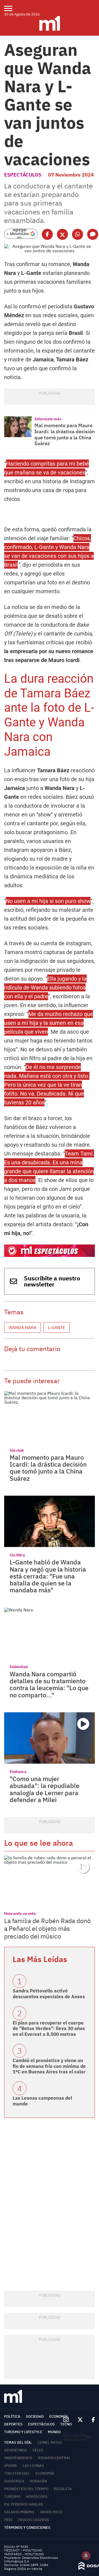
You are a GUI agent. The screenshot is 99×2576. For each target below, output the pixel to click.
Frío (8, 2520)
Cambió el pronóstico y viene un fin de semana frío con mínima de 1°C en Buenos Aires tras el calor (49, 2066)
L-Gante (57, 1327)
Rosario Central (54, 2458)
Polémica (18, 1772)
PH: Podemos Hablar (24, 2504)
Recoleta (63, 2489)
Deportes (13, 2424)
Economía (59, 2416)
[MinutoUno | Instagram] (66, 2420)
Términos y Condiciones (27, 2528)
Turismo (12, 2497)
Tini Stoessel (17, 2473)
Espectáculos (23, 175)
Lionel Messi (50, 2442)
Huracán (38, 2481)
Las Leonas (33, 2466)
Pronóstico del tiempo (26, 2489)
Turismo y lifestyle (23, 2432)
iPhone (11, 2466)
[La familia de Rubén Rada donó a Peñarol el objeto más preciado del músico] (50, 1881)
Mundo (54, 2432)
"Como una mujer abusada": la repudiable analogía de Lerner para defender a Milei (45, 1789)
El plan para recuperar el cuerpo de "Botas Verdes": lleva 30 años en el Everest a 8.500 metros (49, 2028)
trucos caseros (33, 2520)
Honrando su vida (20, 1913)
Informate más (48, 419)
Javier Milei (51, 2512)
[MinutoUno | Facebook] (91, 2420)
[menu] (12, 8)
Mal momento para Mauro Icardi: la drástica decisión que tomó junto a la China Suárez (64, 434)
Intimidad (19, 1667)
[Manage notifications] (86, 2556)
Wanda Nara (22, 1327)
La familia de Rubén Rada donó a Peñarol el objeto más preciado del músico (47, 1928)
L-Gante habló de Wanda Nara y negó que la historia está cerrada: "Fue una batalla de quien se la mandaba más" (48, 1576)
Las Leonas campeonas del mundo (42, 2101)
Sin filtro (17, 1555)
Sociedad (35, 2416)
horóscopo (37, 2497)
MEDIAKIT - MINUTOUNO (23, 2550)
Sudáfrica (14, 2481)
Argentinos (16, 2450)
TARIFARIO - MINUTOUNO (24, 2554)
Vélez (38, 2450)
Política (12, 2416)
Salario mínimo (19, 2512)
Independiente (18, 2458)
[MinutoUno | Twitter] (80, 2420)
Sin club (17, 1450)
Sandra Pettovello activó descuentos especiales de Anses (49, 1994)
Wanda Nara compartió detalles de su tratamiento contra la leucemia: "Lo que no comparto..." (49, 1684)
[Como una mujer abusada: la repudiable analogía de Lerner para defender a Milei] (50, 1738)
